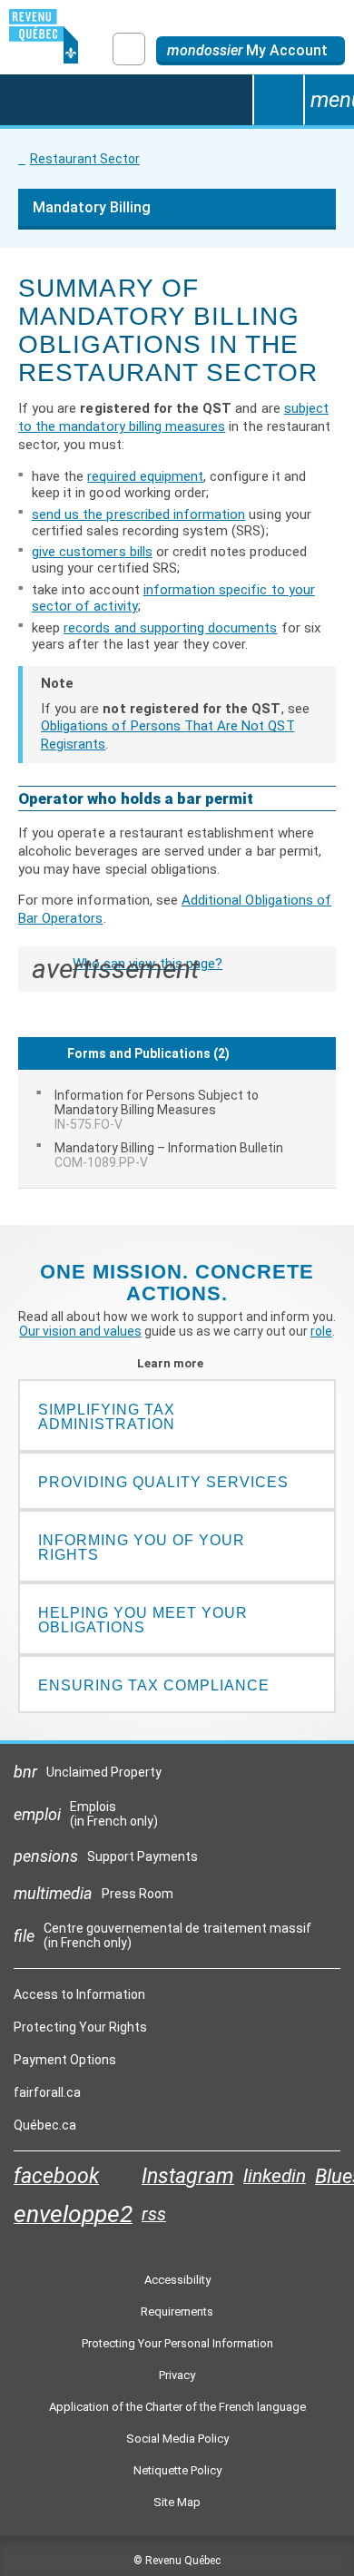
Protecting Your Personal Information (177, 2343)
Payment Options (65, 2060)
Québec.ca (45, 2130)
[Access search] (278, 100)
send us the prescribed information (138, 514)
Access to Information (79, 1994)
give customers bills (92, 552)
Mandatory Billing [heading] (92, 207)
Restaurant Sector (85, 159)
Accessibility (177, 2280)
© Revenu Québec (177, 2561)
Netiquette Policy (177, 2470)
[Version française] (129, 49)
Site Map (177, 2502)
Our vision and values (80, 1331)
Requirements (177, 2312)
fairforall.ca (47, 2097)
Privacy (177, 2375)
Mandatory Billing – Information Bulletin (169, 1155)
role (321, 1331)
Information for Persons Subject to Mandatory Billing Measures (157, 1110)
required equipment (145, 476)
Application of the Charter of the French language (177, 2407)
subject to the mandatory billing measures (173, 417)
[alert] (251, 51)
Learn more (177, 1363)
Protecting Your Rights (80, 2027)
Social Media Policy (177, 2439)
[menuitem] (177, 1110)
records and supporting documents (170, 628)
